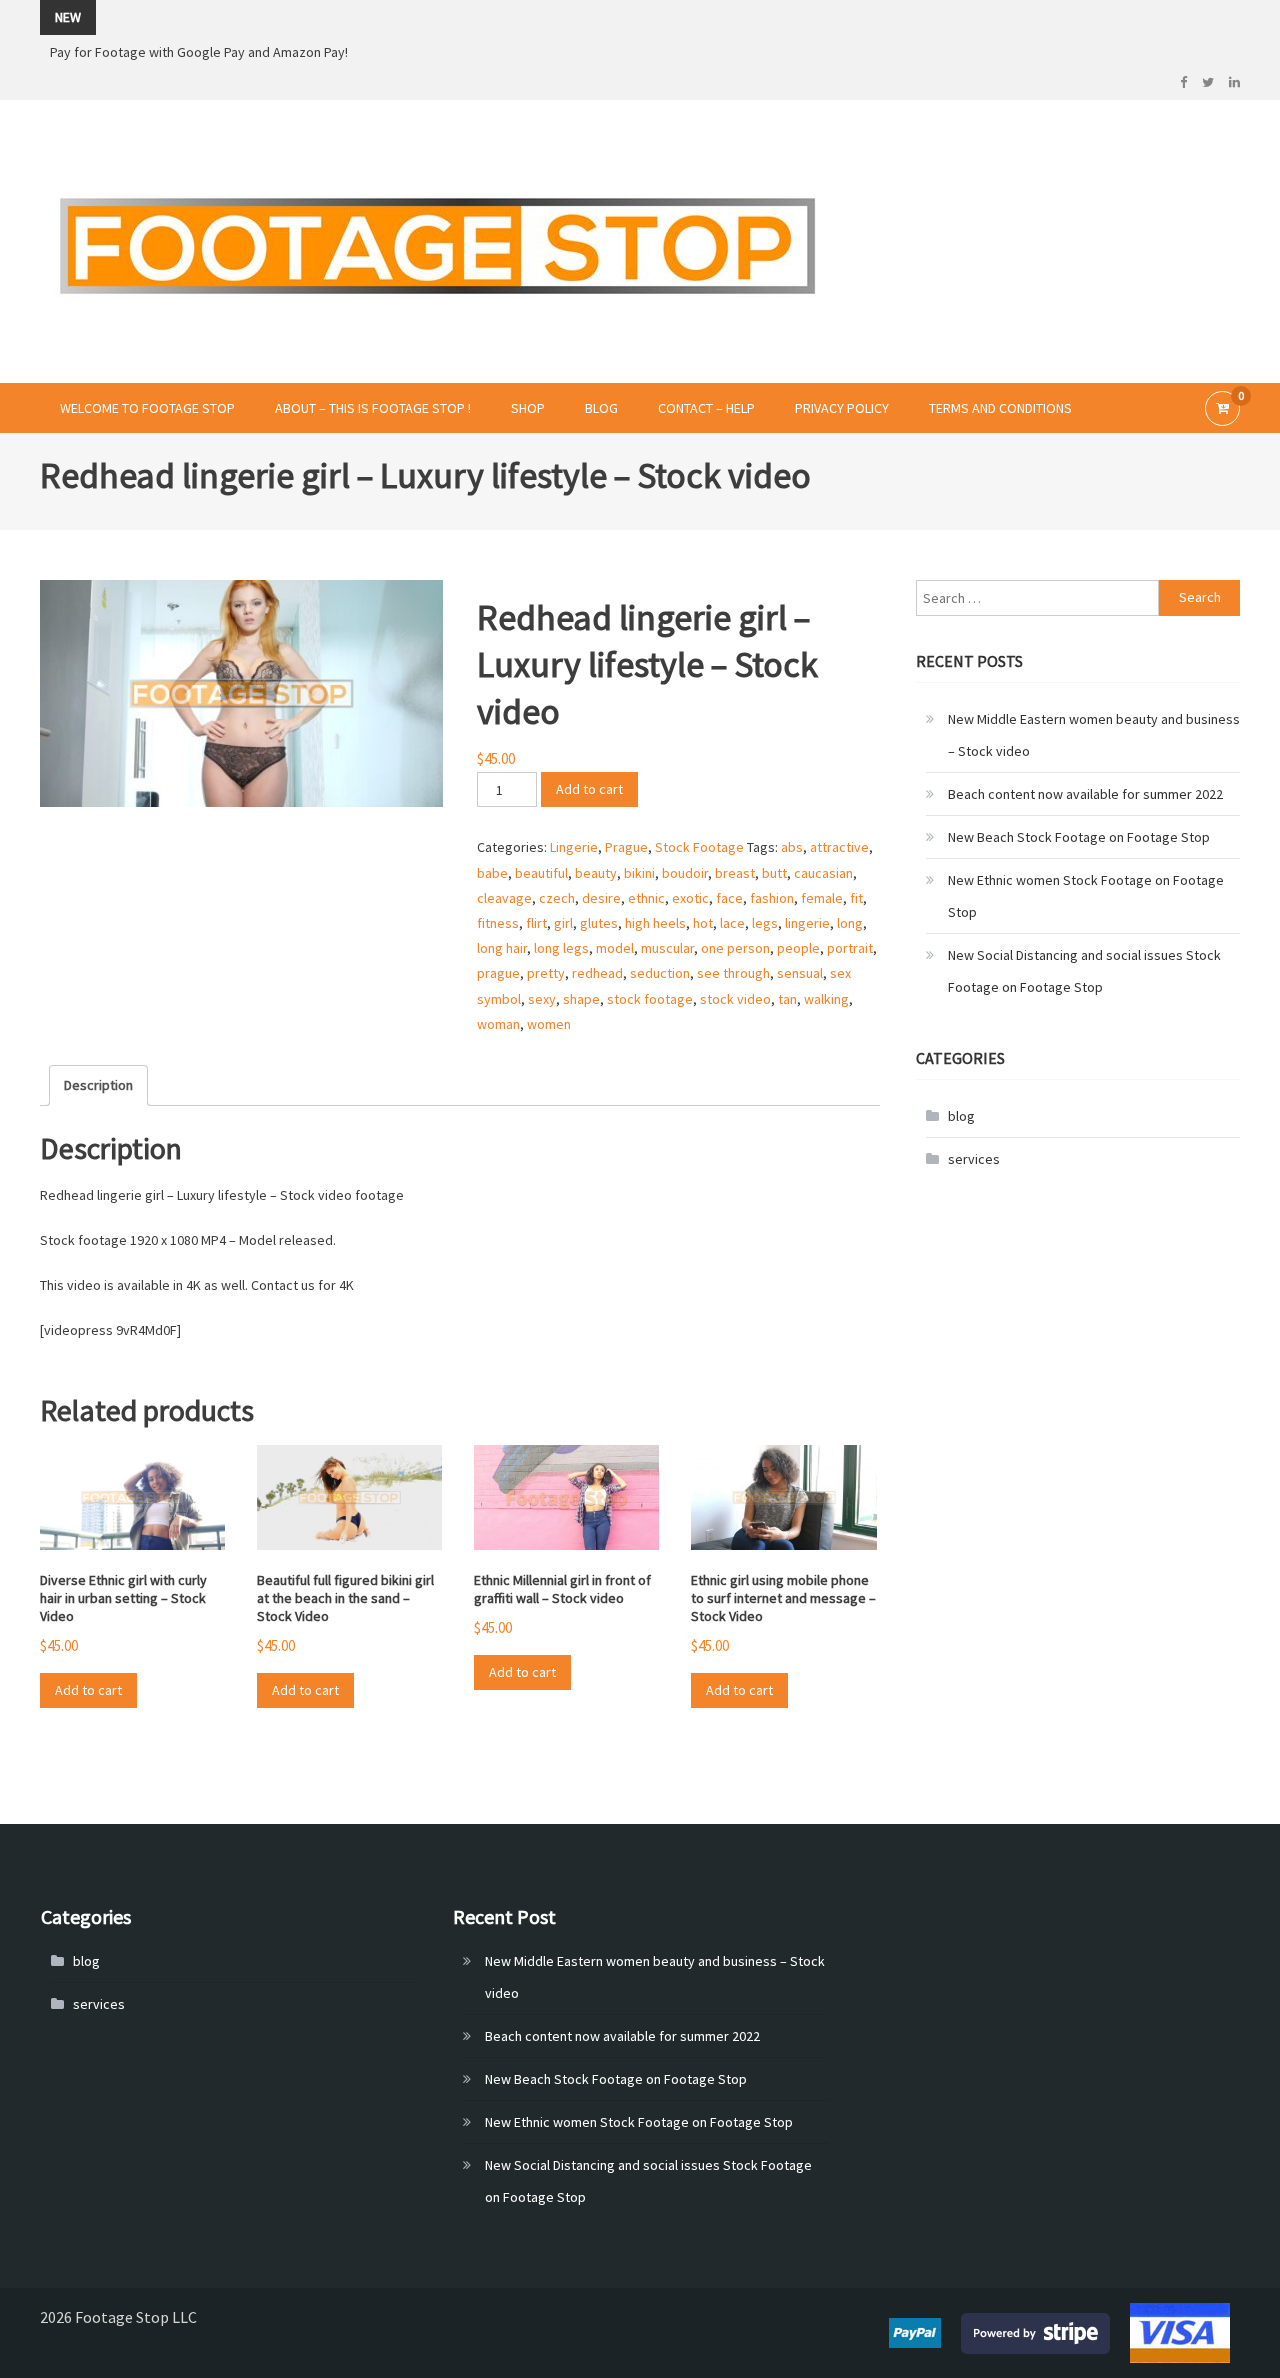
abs (792, 847)
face (729, 898)
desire (601, 898)
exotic (690, 898)
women (549, 1024)
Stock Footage (699, 847)
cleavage (504, 898)
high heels (655, 923)
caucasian (823, 873)
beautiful (541, 873)
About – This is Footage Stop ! (373, 408)
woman (498, 1024)
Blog (601, 408)
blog (961, 1116)
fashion (772, 898)
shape (581, 999)
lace (732, 923)
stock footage (650, 999)
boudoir (685, 873)
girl (563, 923)
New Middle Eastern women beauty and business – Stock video (1094, 735)
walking (826, 999)
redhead (597, 973)
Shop (528, 408)
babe (492, 873)
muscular (667, 948)
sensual (800, 973)
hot (703, 923)
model (615, 948)
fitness (498, 923)
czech (557, 898)
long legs (561, 948)
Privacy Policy (842, 408)
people (798, 948)
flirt (536, 923)
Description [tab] (98, 1085)
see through (733, 973)
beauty (596, 873)
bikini (639, 873)
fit (856, 898)
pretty (546, 973)
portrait (850, 948)
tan (787, 999)
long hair (502, 948)
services (974, 1159)
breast (735, 873)
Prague (626, 847)
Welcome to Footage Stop (147, 408)
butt (774, 873)
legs (765, 923)
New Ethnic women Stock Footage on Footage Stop (1086, 896)
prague (498, 973)
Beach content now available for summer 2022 (1085, 794)
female (822, 898)
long (850, 923)
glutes (599, 923)
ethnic (646, 898)
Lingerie (574, 847)
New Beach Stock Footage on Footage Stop (1079, 837)
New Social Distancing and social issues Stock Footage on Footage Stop (1084, 971)
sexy (542, 999)
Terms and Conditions (1000, 408)
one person (735, 948)
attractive (839, 847)
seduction (660, 973)
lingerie (807, 923)
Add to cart (589, 789)
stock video (735, 999)
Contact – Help (706, 408)
